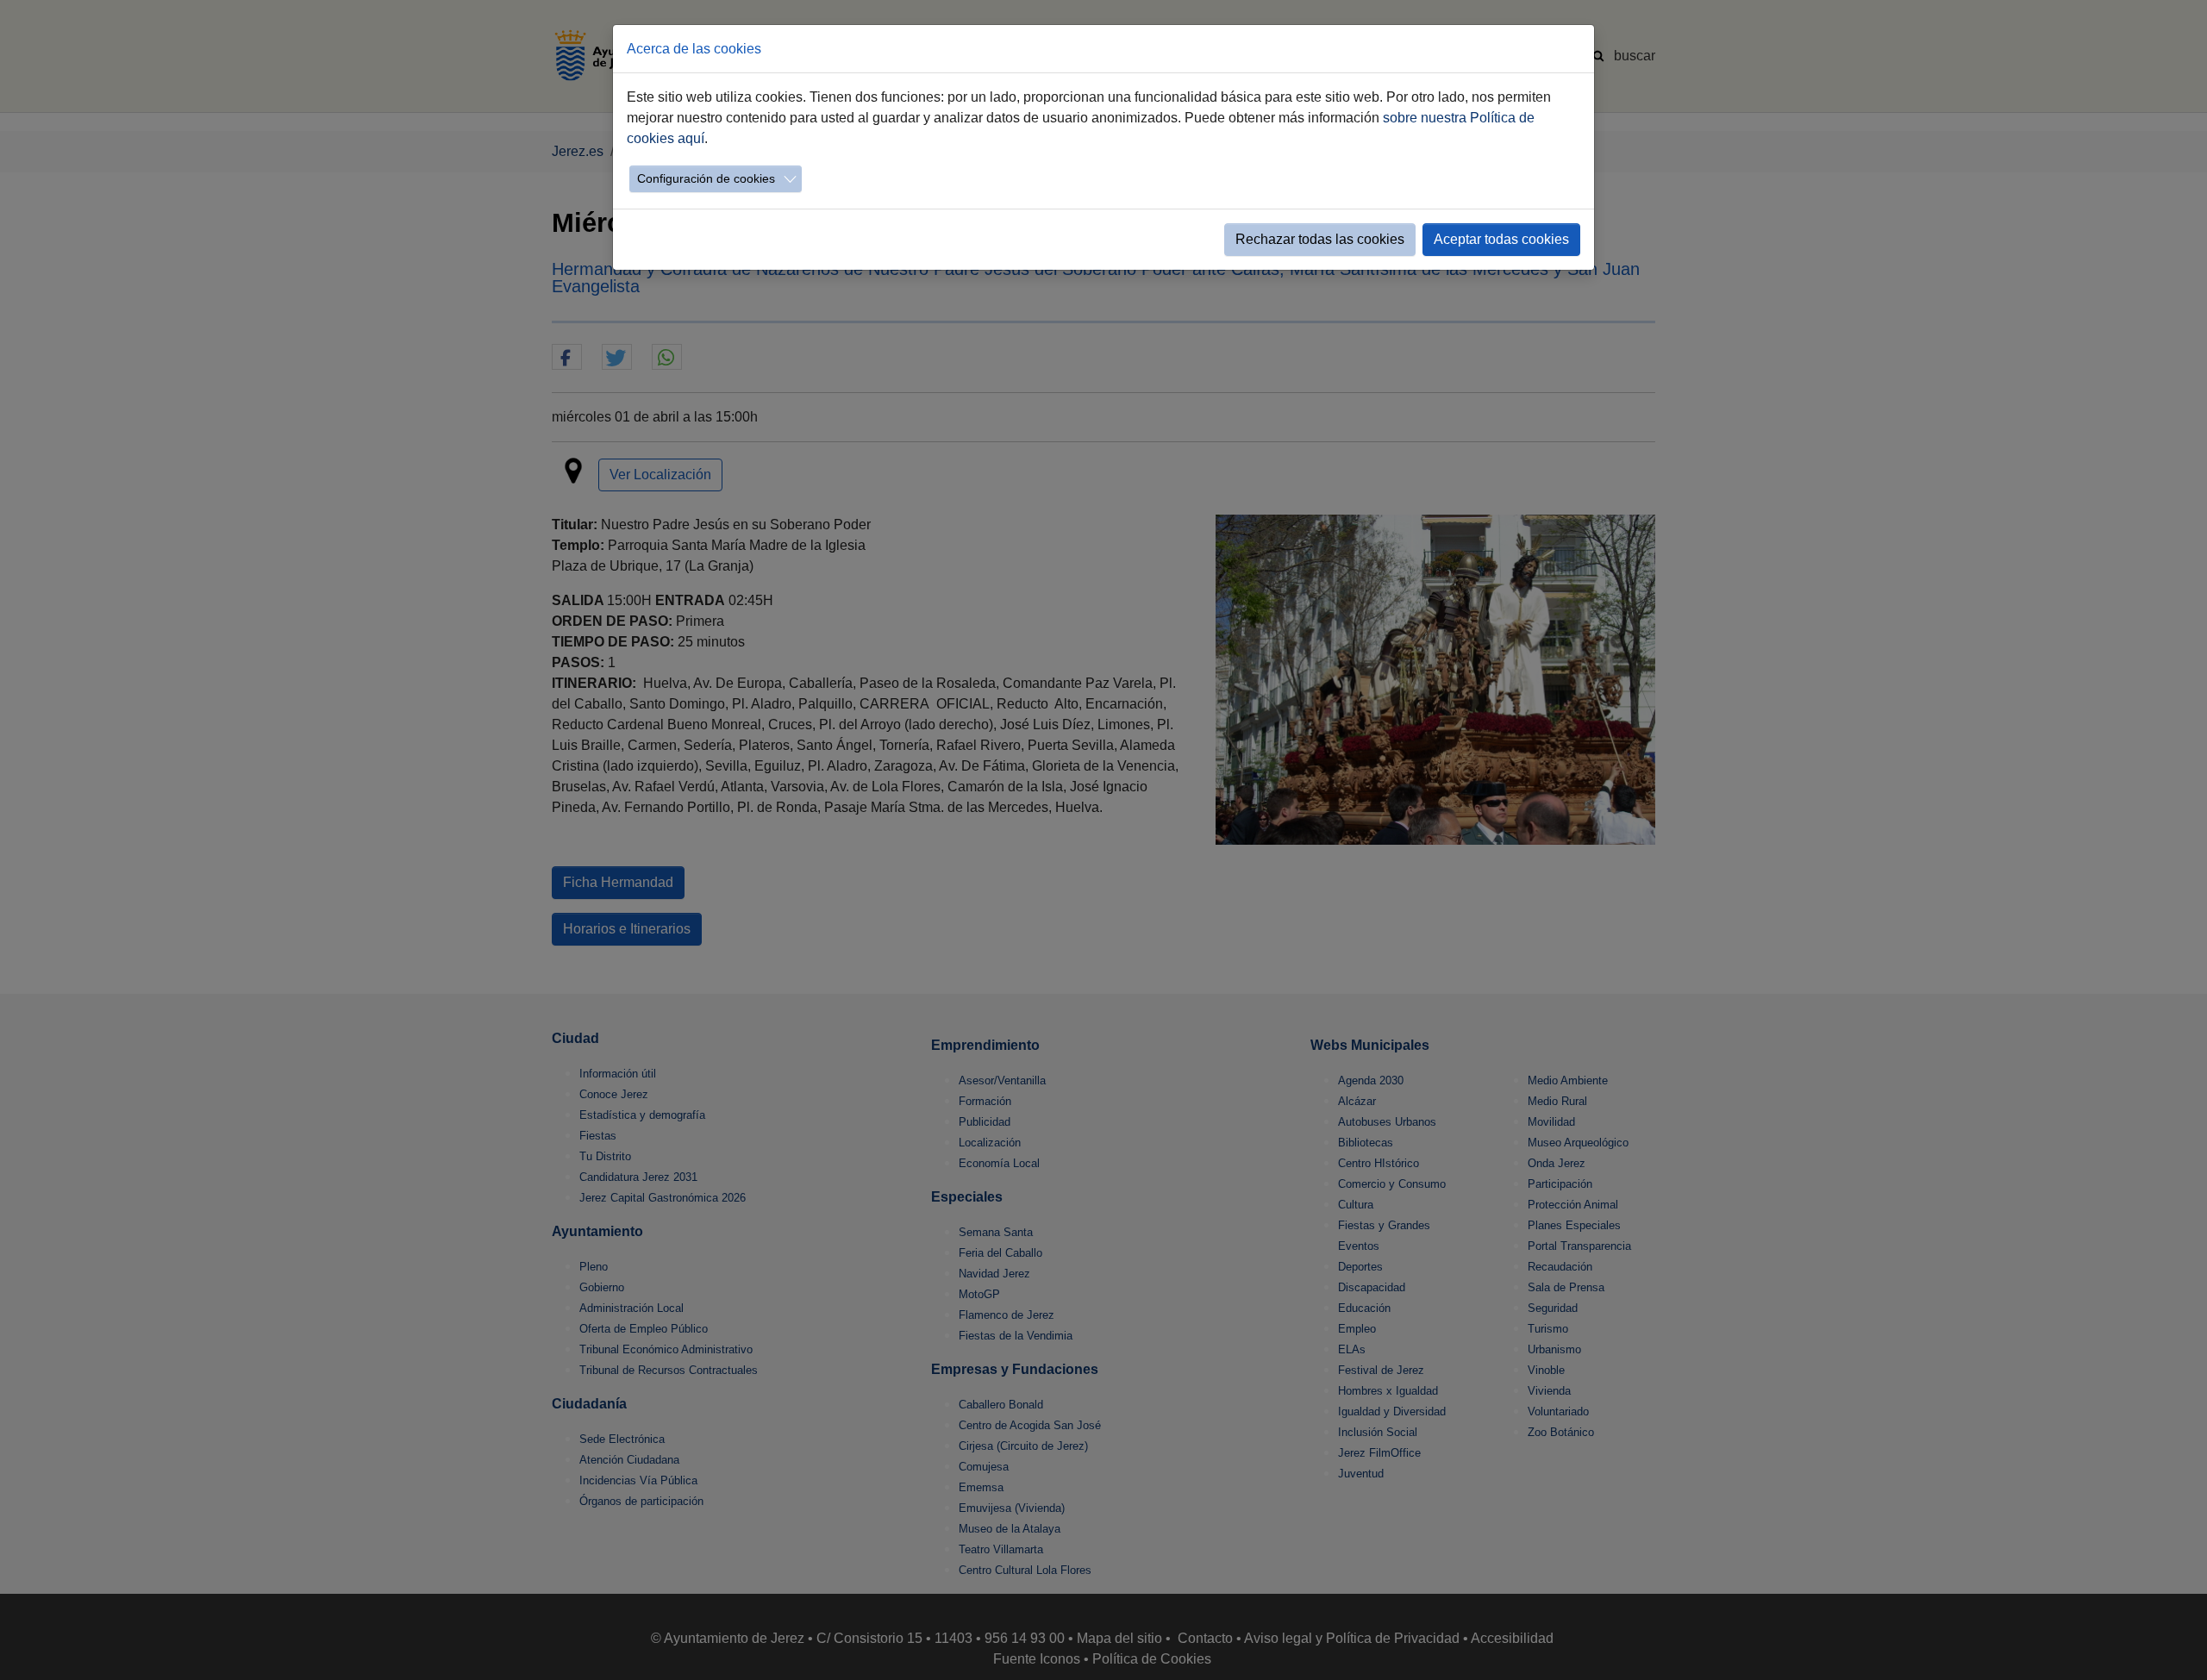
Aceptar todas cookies (1501, 239)
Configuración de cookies (706, 178)
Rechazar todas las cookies (1320, 239)
